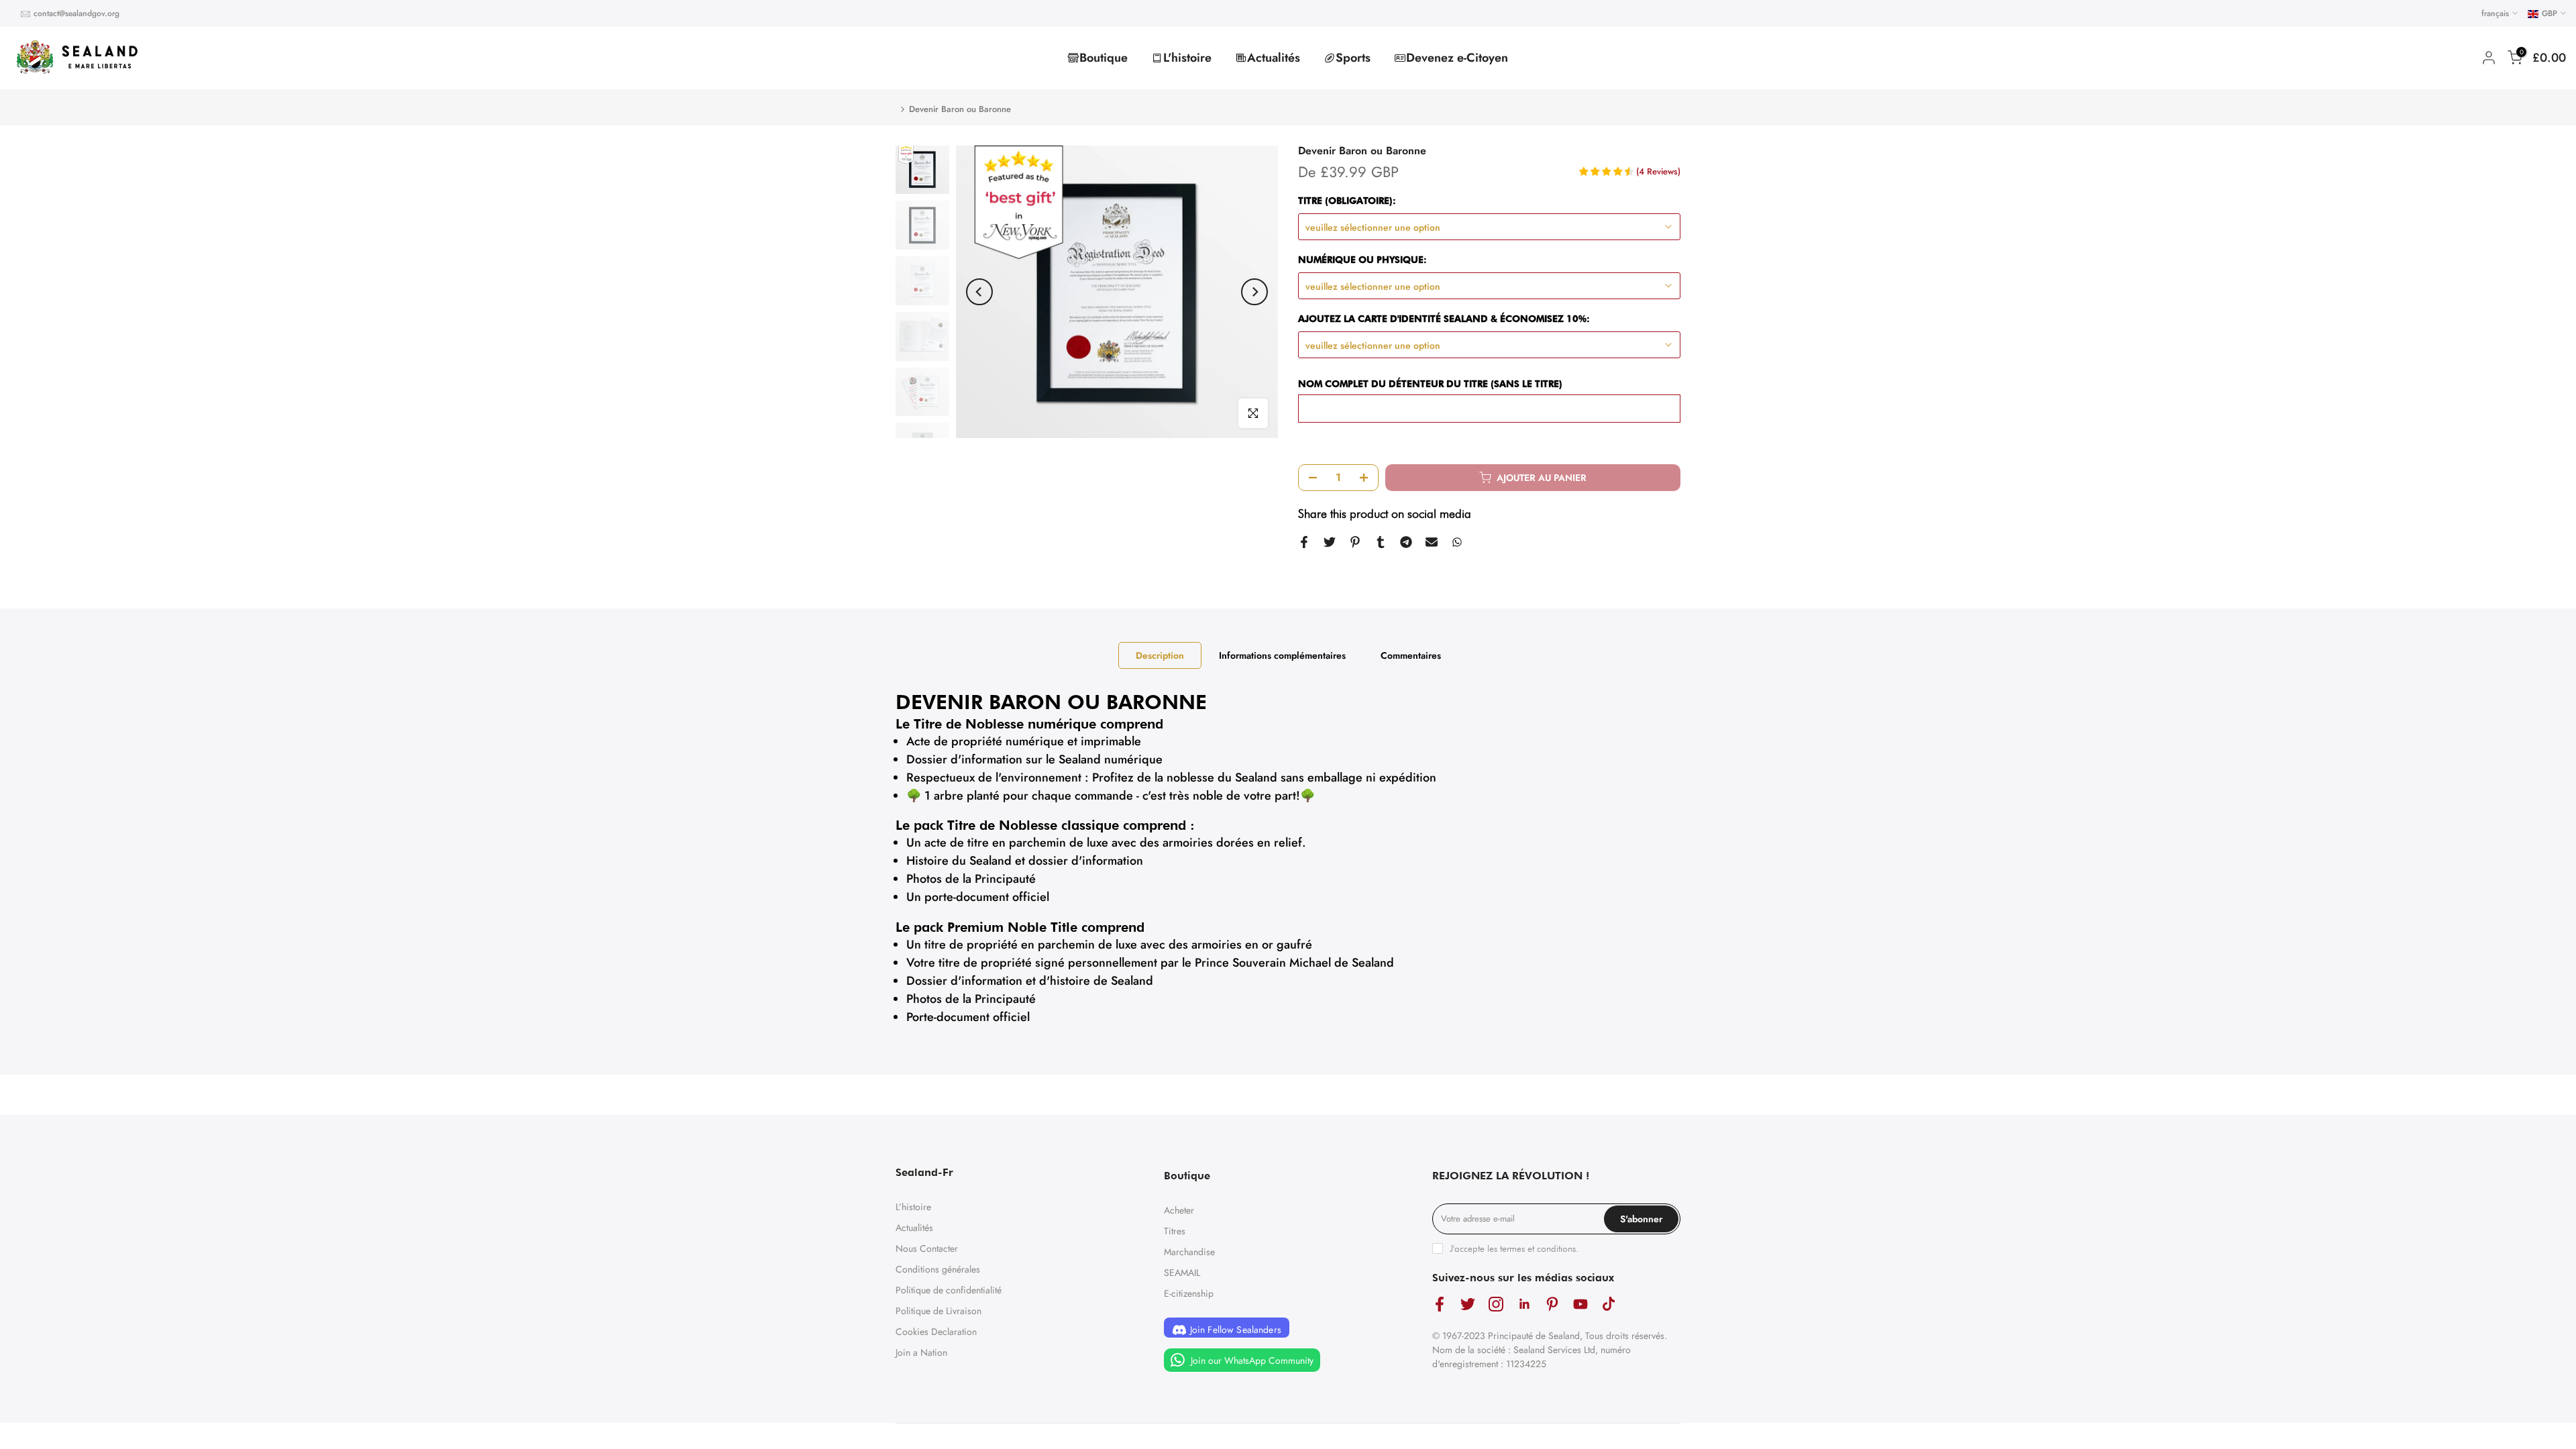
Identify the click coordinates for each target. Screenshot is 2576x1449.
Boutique (1104, 58)
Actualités (1274, 58)
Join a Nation (921, 1352)
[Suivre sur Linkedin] (1524, 1304)
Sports (1353, 58)
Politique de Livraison (938, 1311)
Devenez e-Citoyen (1457, 58)
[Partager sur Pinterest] (1355, 542)
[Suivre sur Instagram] (1496, 1304)
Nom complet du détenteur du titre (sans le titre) (1430, 384)
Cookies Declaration (936, 1332)
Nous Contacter (927, 1248)
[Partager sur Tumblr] (1381, 542)
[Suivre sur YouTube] (1580, 1304)
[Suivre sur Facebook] (1440, 1304)
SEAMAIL (1182, 1273)
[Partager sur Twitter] (1330, 542)
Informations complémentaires (1282, 655)
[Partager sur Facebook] (1304, 542)
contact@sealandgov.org (76, 13)
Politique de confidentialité (949, 1290)
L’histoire (913, 1207)
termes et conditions (1538, 1248)
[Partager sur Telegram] (1406, 542)
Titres (1175, 1231)
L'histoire (1187, 58)
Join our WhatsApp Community (1251, 1360)
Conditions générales (938, 1269)
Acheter (1179, 1210)
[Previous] (979, 292)
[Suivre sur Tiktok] (1609, 1304)
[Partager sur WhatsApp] (1457, 542)
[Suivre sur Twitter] (1468, 1304)
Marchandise (1189, 1252)
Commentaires (1411, 655)
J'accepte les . (1514, 1248)
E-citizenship (1189, 1293)
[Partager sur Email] (1432, 542)
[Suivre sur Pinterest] (1552, 1304)
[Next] (1254, 292)
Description (1160, 655)
